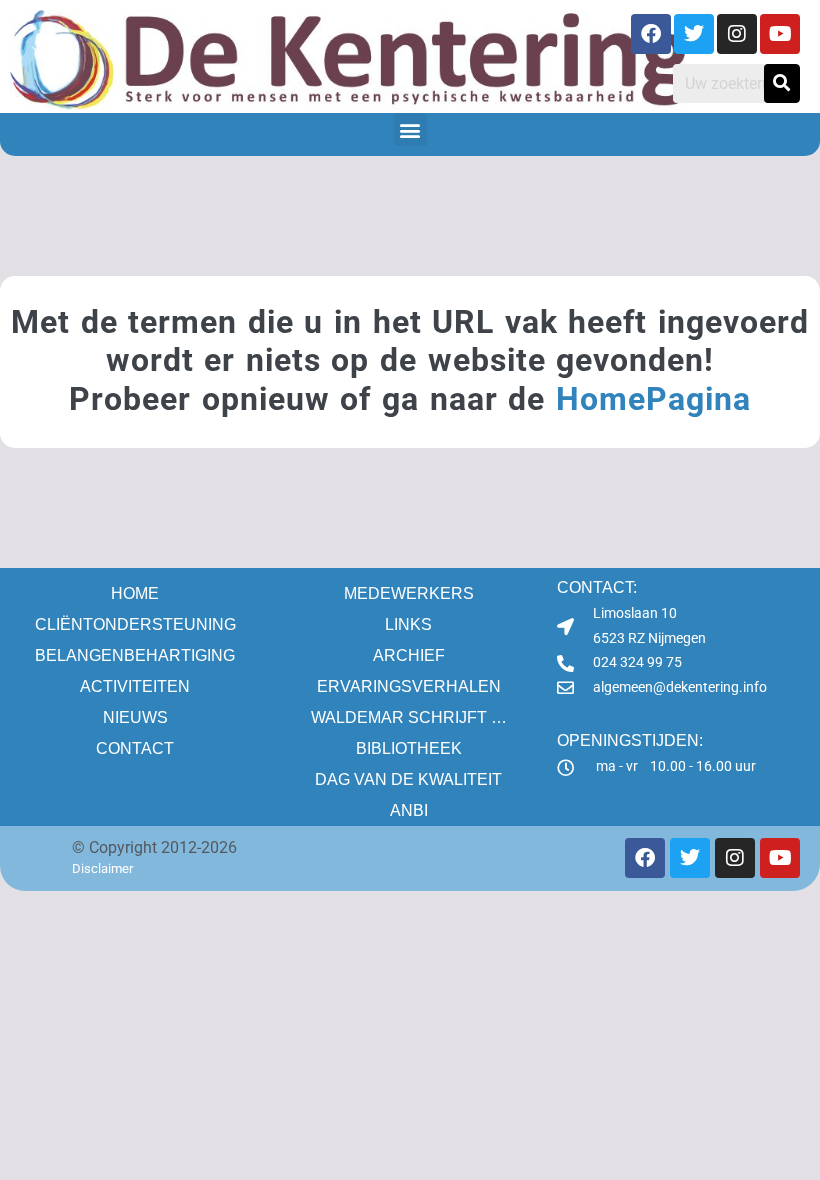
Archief (409, 655)
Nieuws (135, 717)
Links (408, 624)
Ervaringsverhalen (409, 686)
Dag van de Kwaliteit (408, 779)
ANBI (409, 810)
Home (135, 593)
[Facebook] (651, 34)
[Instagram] (737, 34)
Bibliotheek (409, 748)
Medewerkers (409, 593)
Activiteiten (135, 686)
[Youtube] (780, 34)
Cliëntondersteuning (135, 624)
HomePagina (653, 399)
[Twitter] (694, 34)
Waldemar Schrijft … (409, 717)
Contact (135, 748)
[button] (410, 129)
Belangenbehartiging (135, 655)
